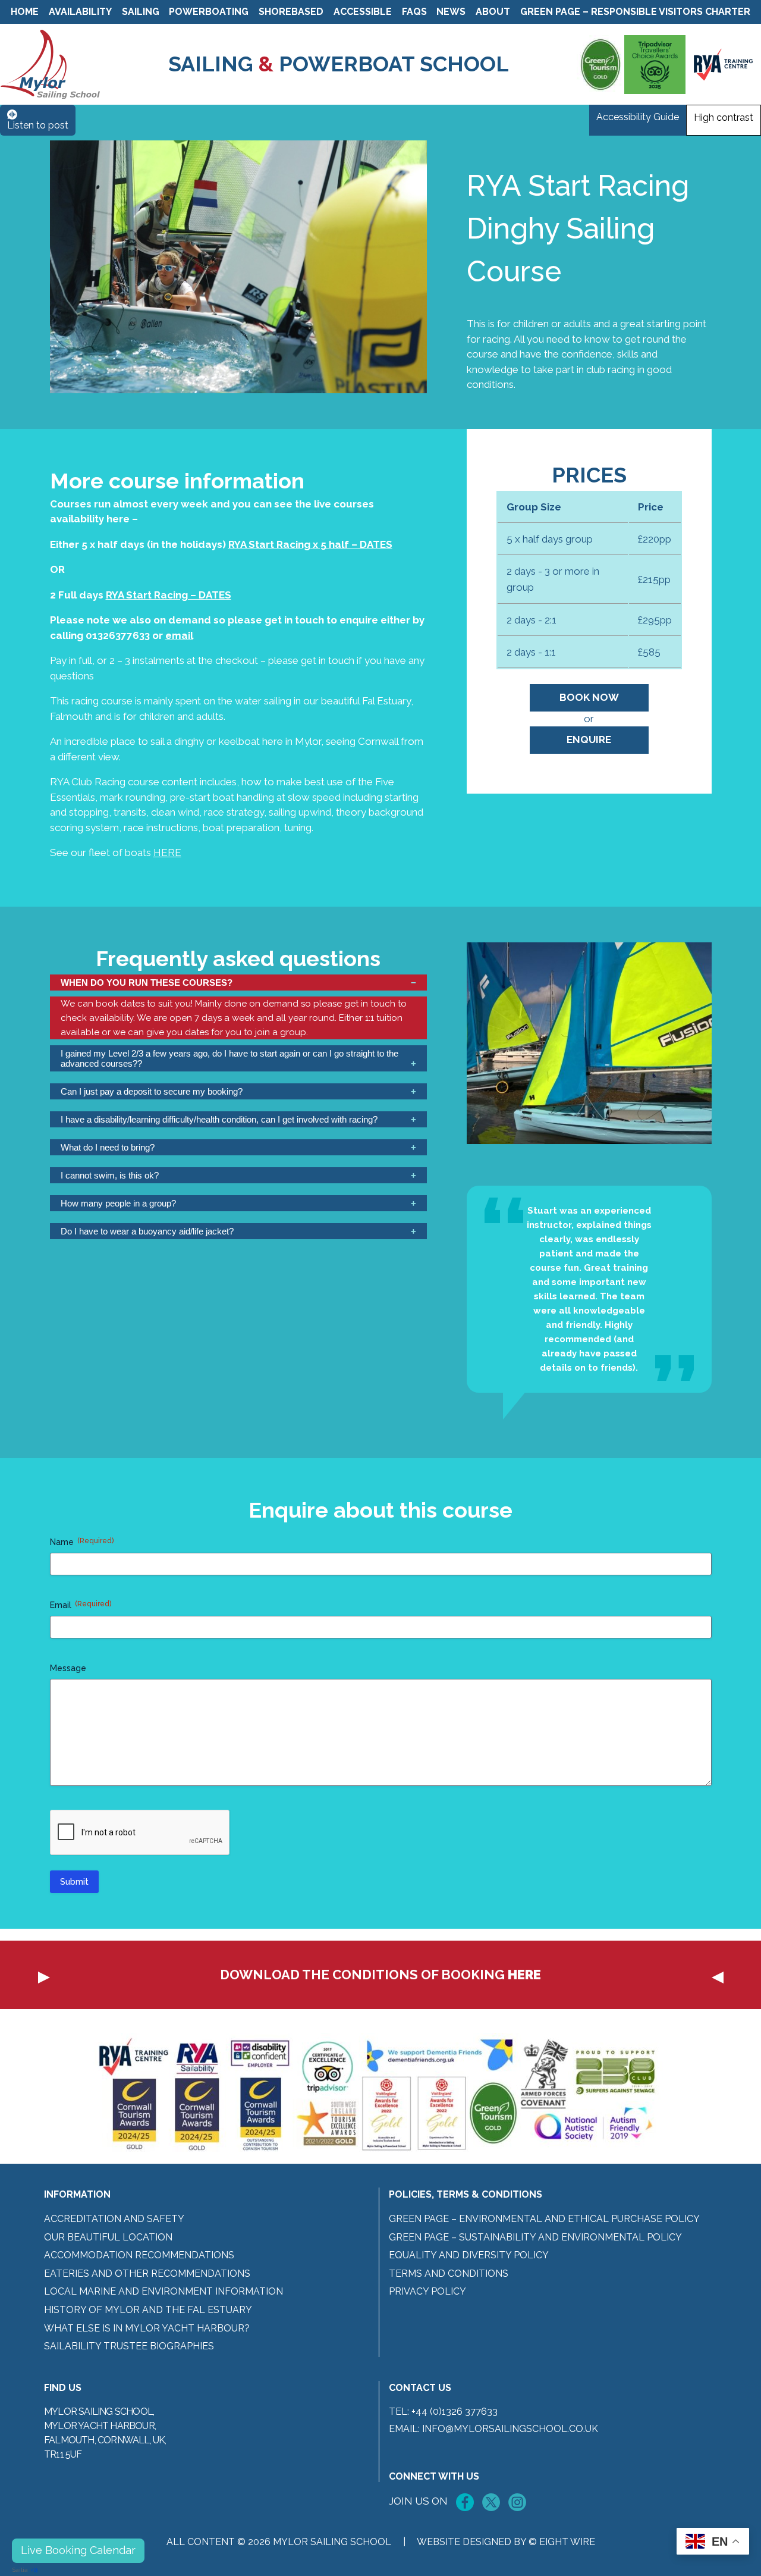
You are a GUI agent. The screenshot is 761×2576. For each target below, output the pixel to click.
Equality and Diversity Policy (469, 2255)
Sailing (141, 12)
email (179, 635)
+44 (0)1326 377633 (455, 2412)
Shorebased (291, 12)
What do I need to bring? (108, 1147)
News (451, 12)
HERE (167, 853)
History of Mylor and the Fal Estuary (148, 2310)
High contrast (724, 117)
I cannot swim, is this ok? (110, 1175)
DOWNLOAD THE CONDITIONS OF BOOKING (380, 1975)
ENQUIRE (589, 739)
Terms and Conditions (449, 2273)
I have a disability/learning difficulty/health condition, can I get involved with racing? (219, 1119)
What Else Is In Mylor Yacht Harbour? (147, 2328)
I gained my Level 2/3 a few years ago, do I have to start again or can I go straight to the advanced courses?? (229, 1058)
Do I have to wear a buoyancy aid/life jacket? (147, 1231)
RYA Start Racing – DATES (169, 595)
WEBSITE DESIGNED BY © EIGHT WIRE (506, 2542)
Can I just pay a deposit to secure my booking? (152, 1091)
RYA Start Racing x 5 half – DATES (310, 544)
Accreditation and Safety (114, 2219)
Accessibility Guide (638, 117)
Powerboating (209, 12)
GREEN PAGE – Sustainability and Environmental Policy (535, 2237)
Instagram (517, 2502)
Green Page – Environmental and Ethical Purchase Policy (544, 2219)
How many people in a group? (118, 1203)
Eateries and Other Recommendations (147, 2273)
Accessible (363, 12)
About (493, 12)
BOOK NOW (589, 697)
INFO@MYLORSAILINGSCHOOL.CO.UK (510, 2429)
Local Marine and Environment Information (163, 2291)
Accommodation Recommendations (139, 2255)
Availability (80, 12)
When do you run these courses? (147, 983)
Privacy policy (427, 2291)
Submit (74, 1882)
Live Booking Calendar (78, 2550)
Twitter (491, 2502)
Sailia (20, 2570)
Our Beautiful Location (108, 2237)
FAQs (414, 12)
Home (25, 12)
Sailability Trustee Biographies (129, 2346)
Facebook (465, 2502)
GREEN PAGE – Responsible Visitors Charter (635, 12)
